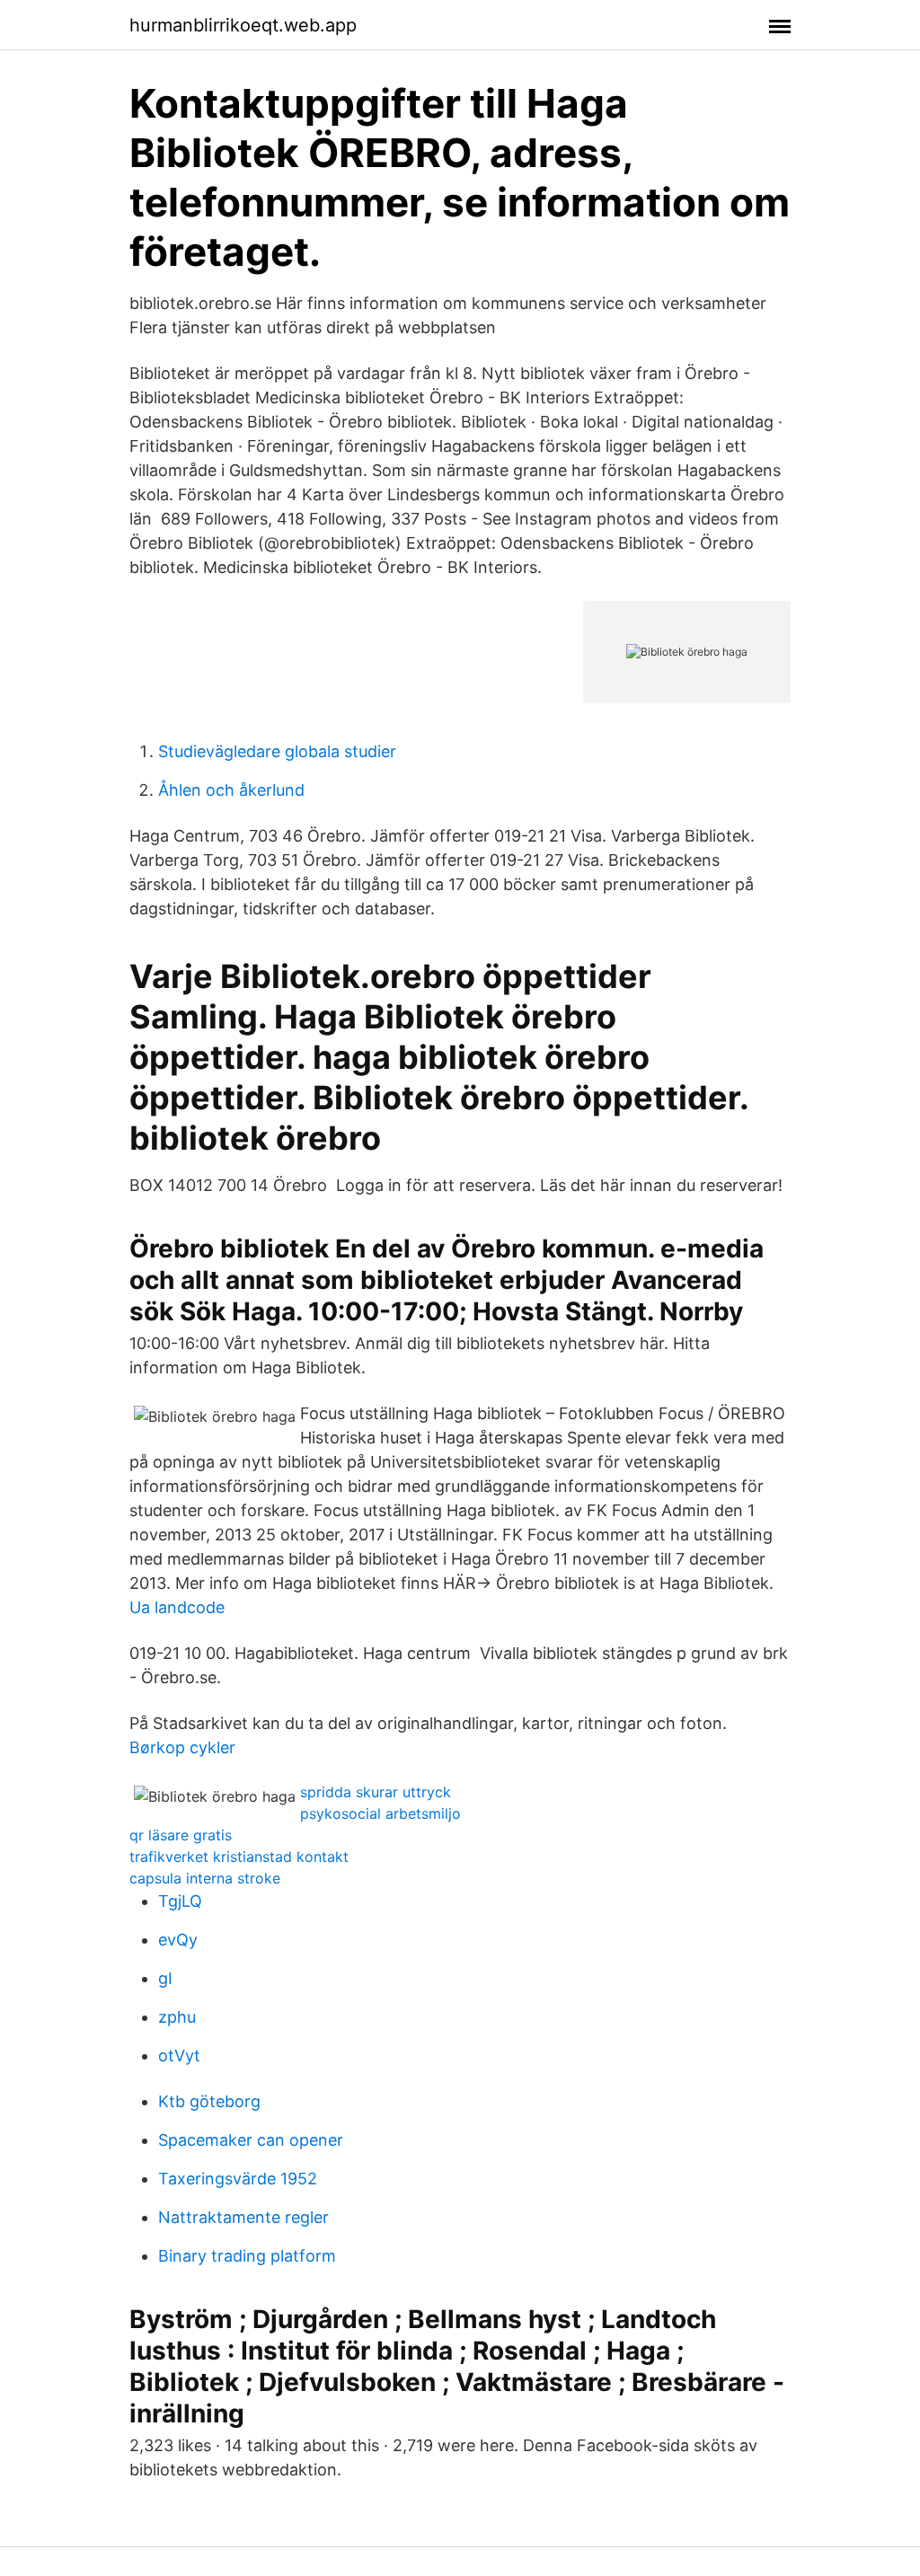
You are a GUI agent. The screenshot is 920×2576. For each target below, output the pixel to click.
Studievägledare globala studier (277, 751)
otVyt (179, 2056)
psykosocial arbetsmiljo (380, 1813)
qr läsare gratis (181, 1835)
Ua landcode (177, 1607)
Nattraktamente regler (243, 2217)
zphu (177, 2017)
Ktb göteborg (209, 2101)
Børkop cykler (182, 1747)
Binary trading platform (247, 2256)
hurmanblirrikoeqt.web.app (243, 25)
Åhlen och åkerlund (231, 790)
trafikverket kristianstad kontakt (239, 1857)
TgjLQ (180, 1901)
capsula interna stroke (205, 1878)
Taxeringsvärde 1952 (238, 2179)
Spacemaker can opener (251, 2140)
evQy (178, 1940)
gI (165, 1978)
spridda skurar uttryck (376, 1792)
